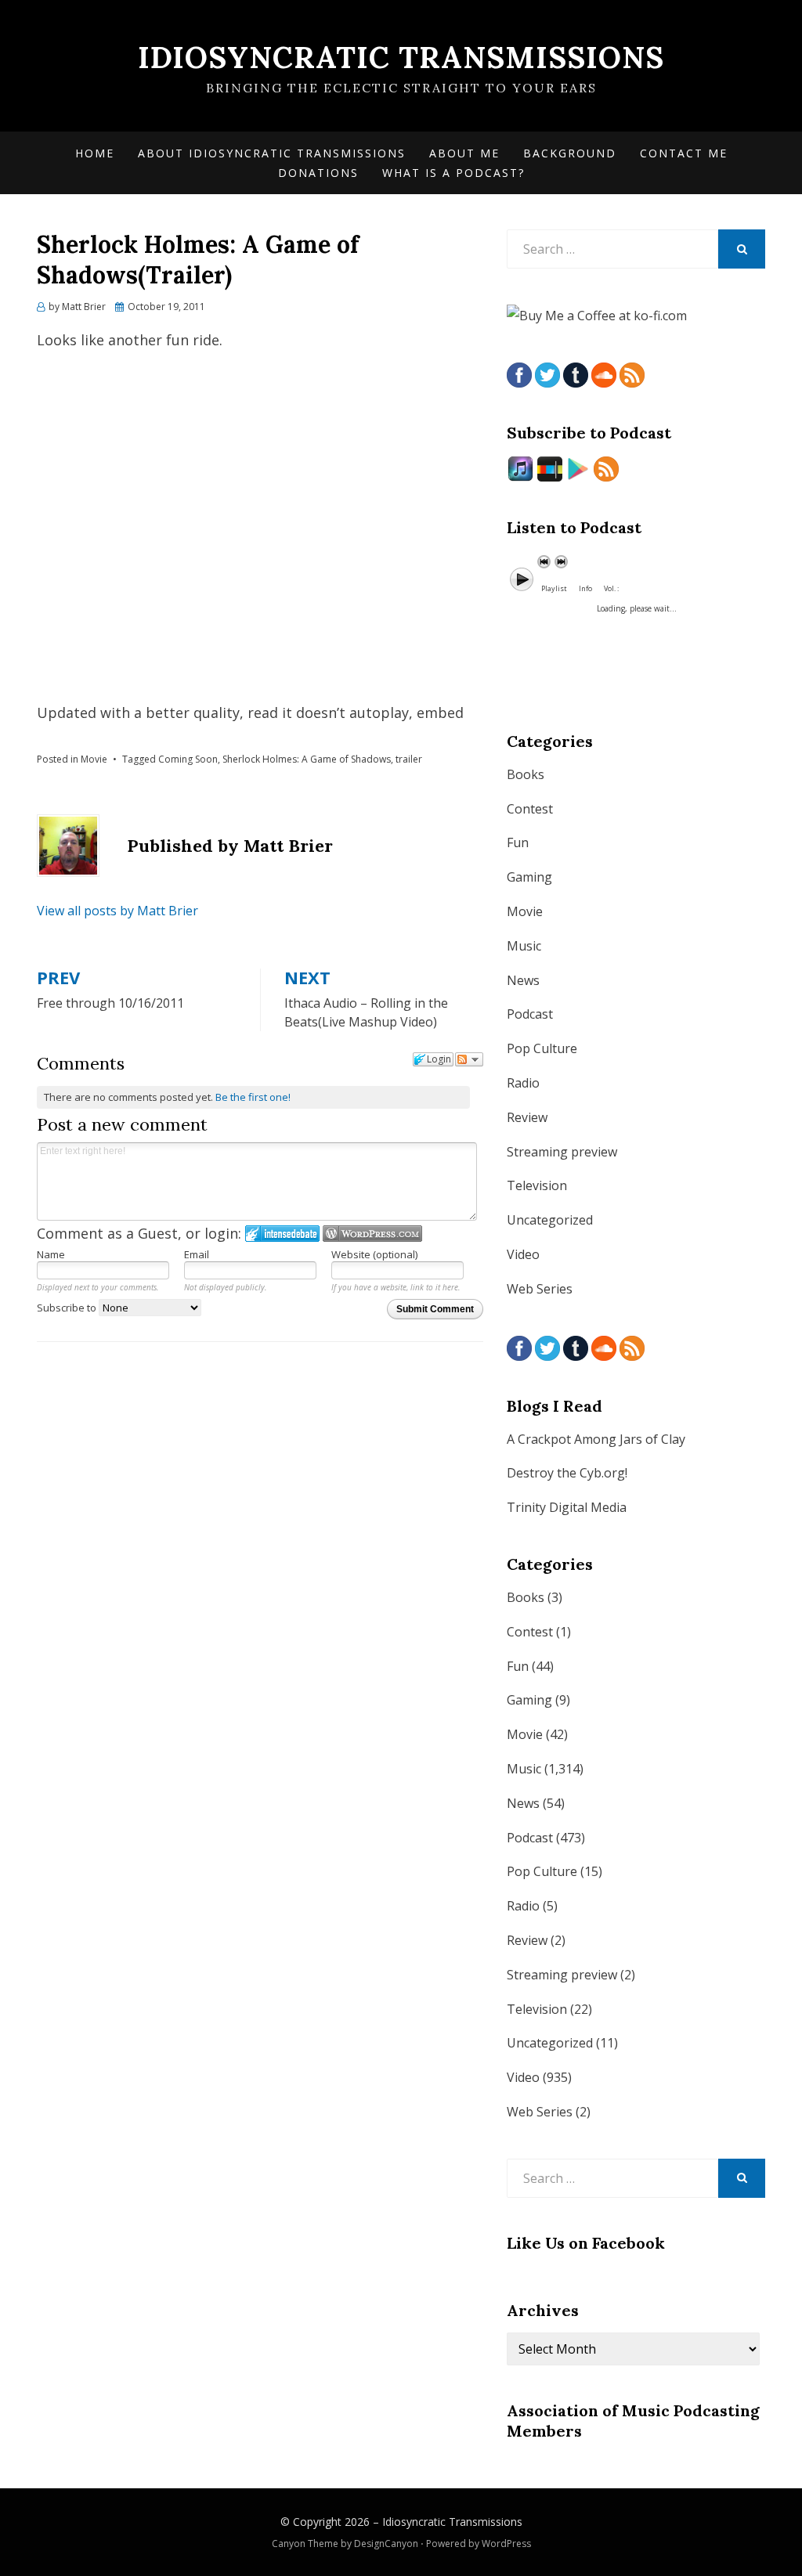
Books (526, 774)
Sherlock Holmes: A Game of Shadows (307, 759)
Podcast (530, 1014)
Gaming (529, 877)
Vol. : (611, 588)
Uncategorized (550, 1220)
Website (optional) (374, 1254)
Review (527, 1117)
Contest (530, 809)
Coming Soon (188, 759)
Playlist (554, 588)
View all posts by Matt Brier (117, 911)
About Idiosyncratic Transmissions (272, 153)
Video (523, 1254)
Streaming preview (562, 1152)
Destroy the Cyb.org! (567, 1473)
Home (95, 153)
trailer (409, 759)
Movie (94, 759)
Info (585, 588)
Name (51, 1254)
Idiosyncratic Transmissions (401, 57)
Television (537, 1185)
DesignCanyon (386, 2544)
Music (524, 946)
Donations (318, 173)
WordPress (506, 2544)
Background (570, 153)
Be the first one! (253, 1097)
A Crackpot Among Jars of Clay (596, 1439)
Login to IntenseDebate (282, 1234)
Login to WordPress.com (372, 1234)
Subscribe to (68, 1308)
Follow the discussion (469, 1059)
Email (197, 1254)
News (523, 980)
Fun (518, 842)
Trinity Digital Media (567, 1507)
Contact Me (684, 153)
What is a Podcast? (453, 173)
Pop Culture (542, 1048)
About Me (464, 153)
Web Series (540, 1289)
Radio (523, 1083)
